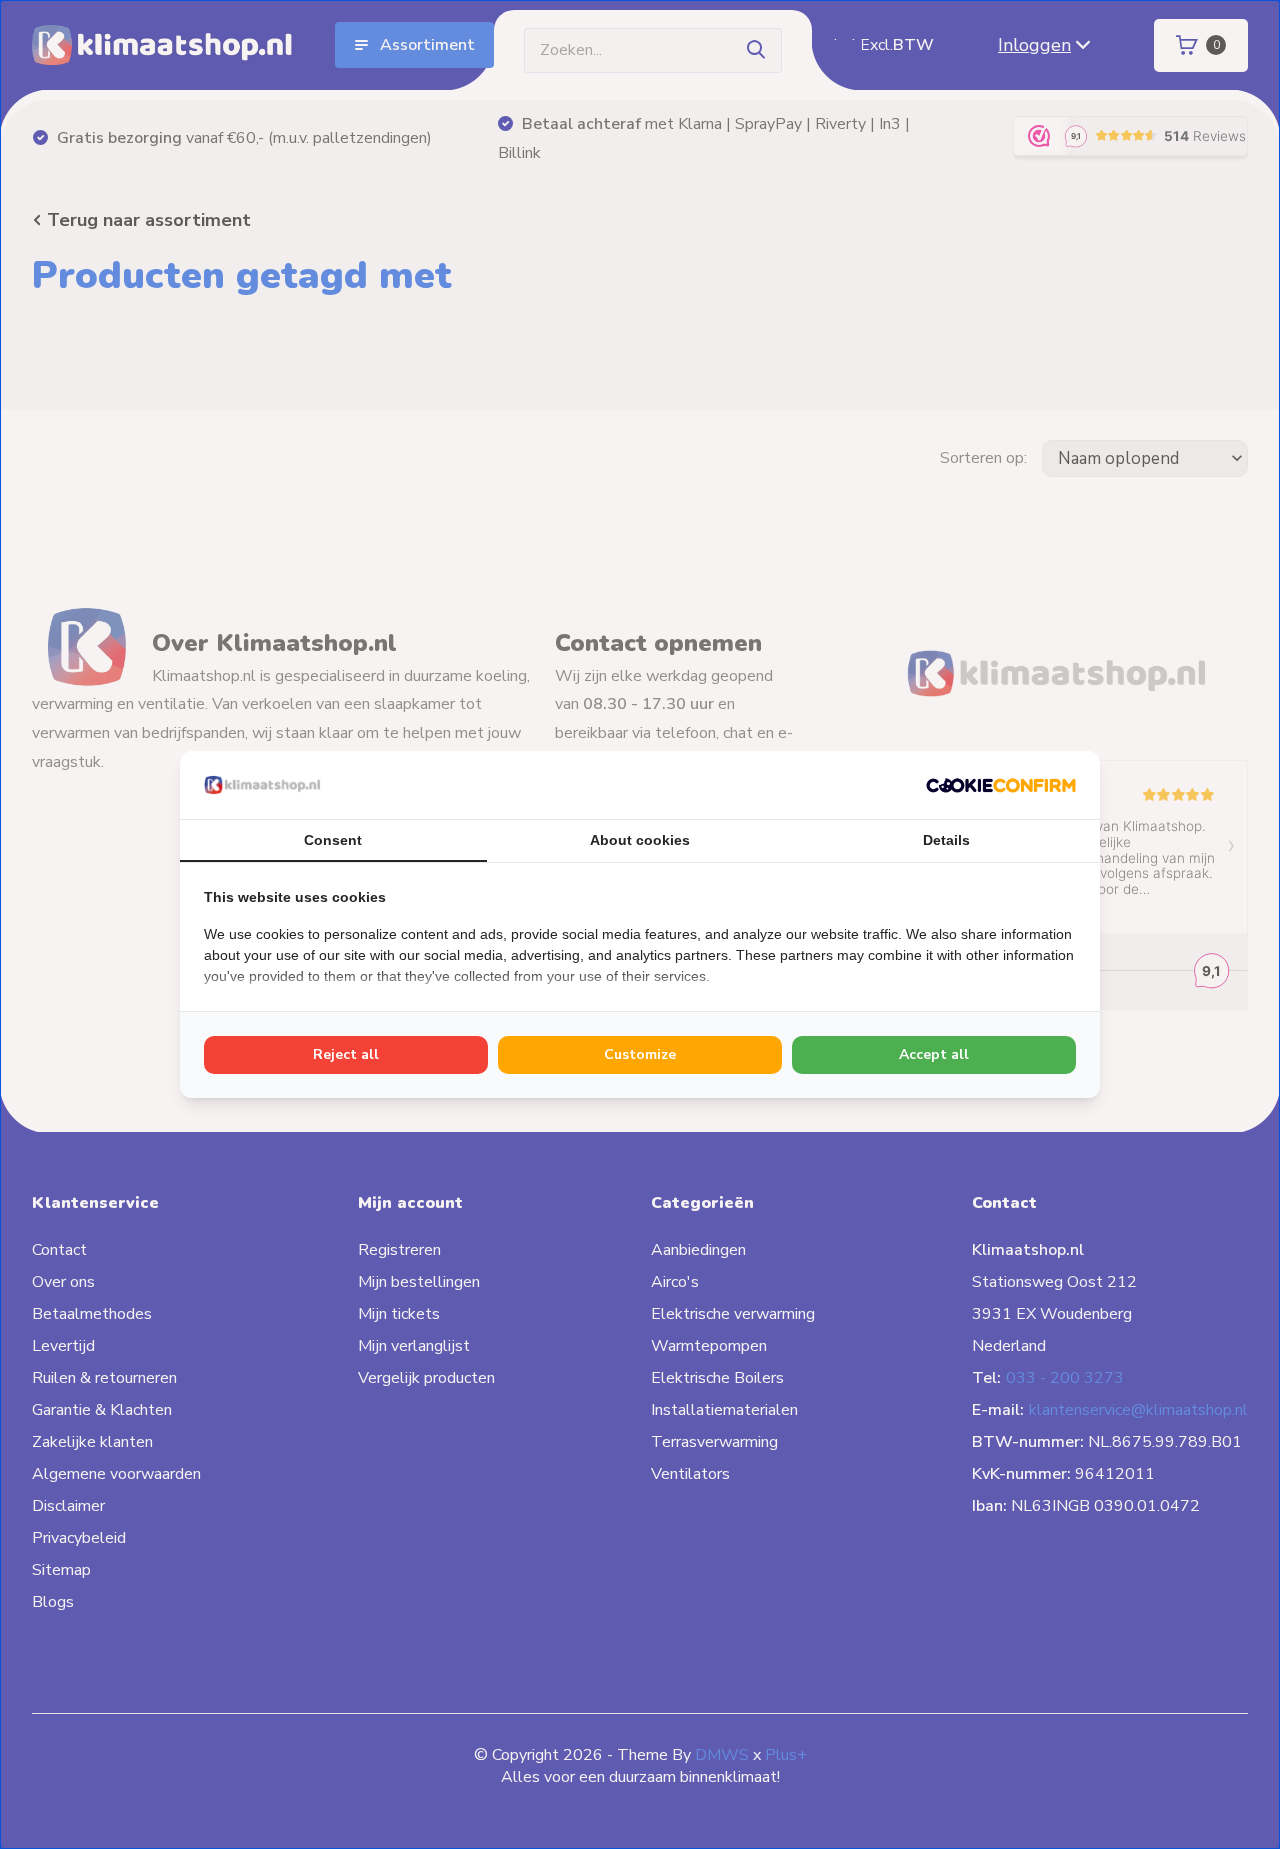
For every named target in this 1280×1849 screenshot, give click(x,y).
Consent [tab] (333, 840)
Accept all (934, 1054)
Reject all (346, 1054)
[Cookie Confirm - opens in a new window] (1001, 785)
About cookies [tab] (640, 840)
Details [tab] (946, 840)
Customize (640, 1054)
